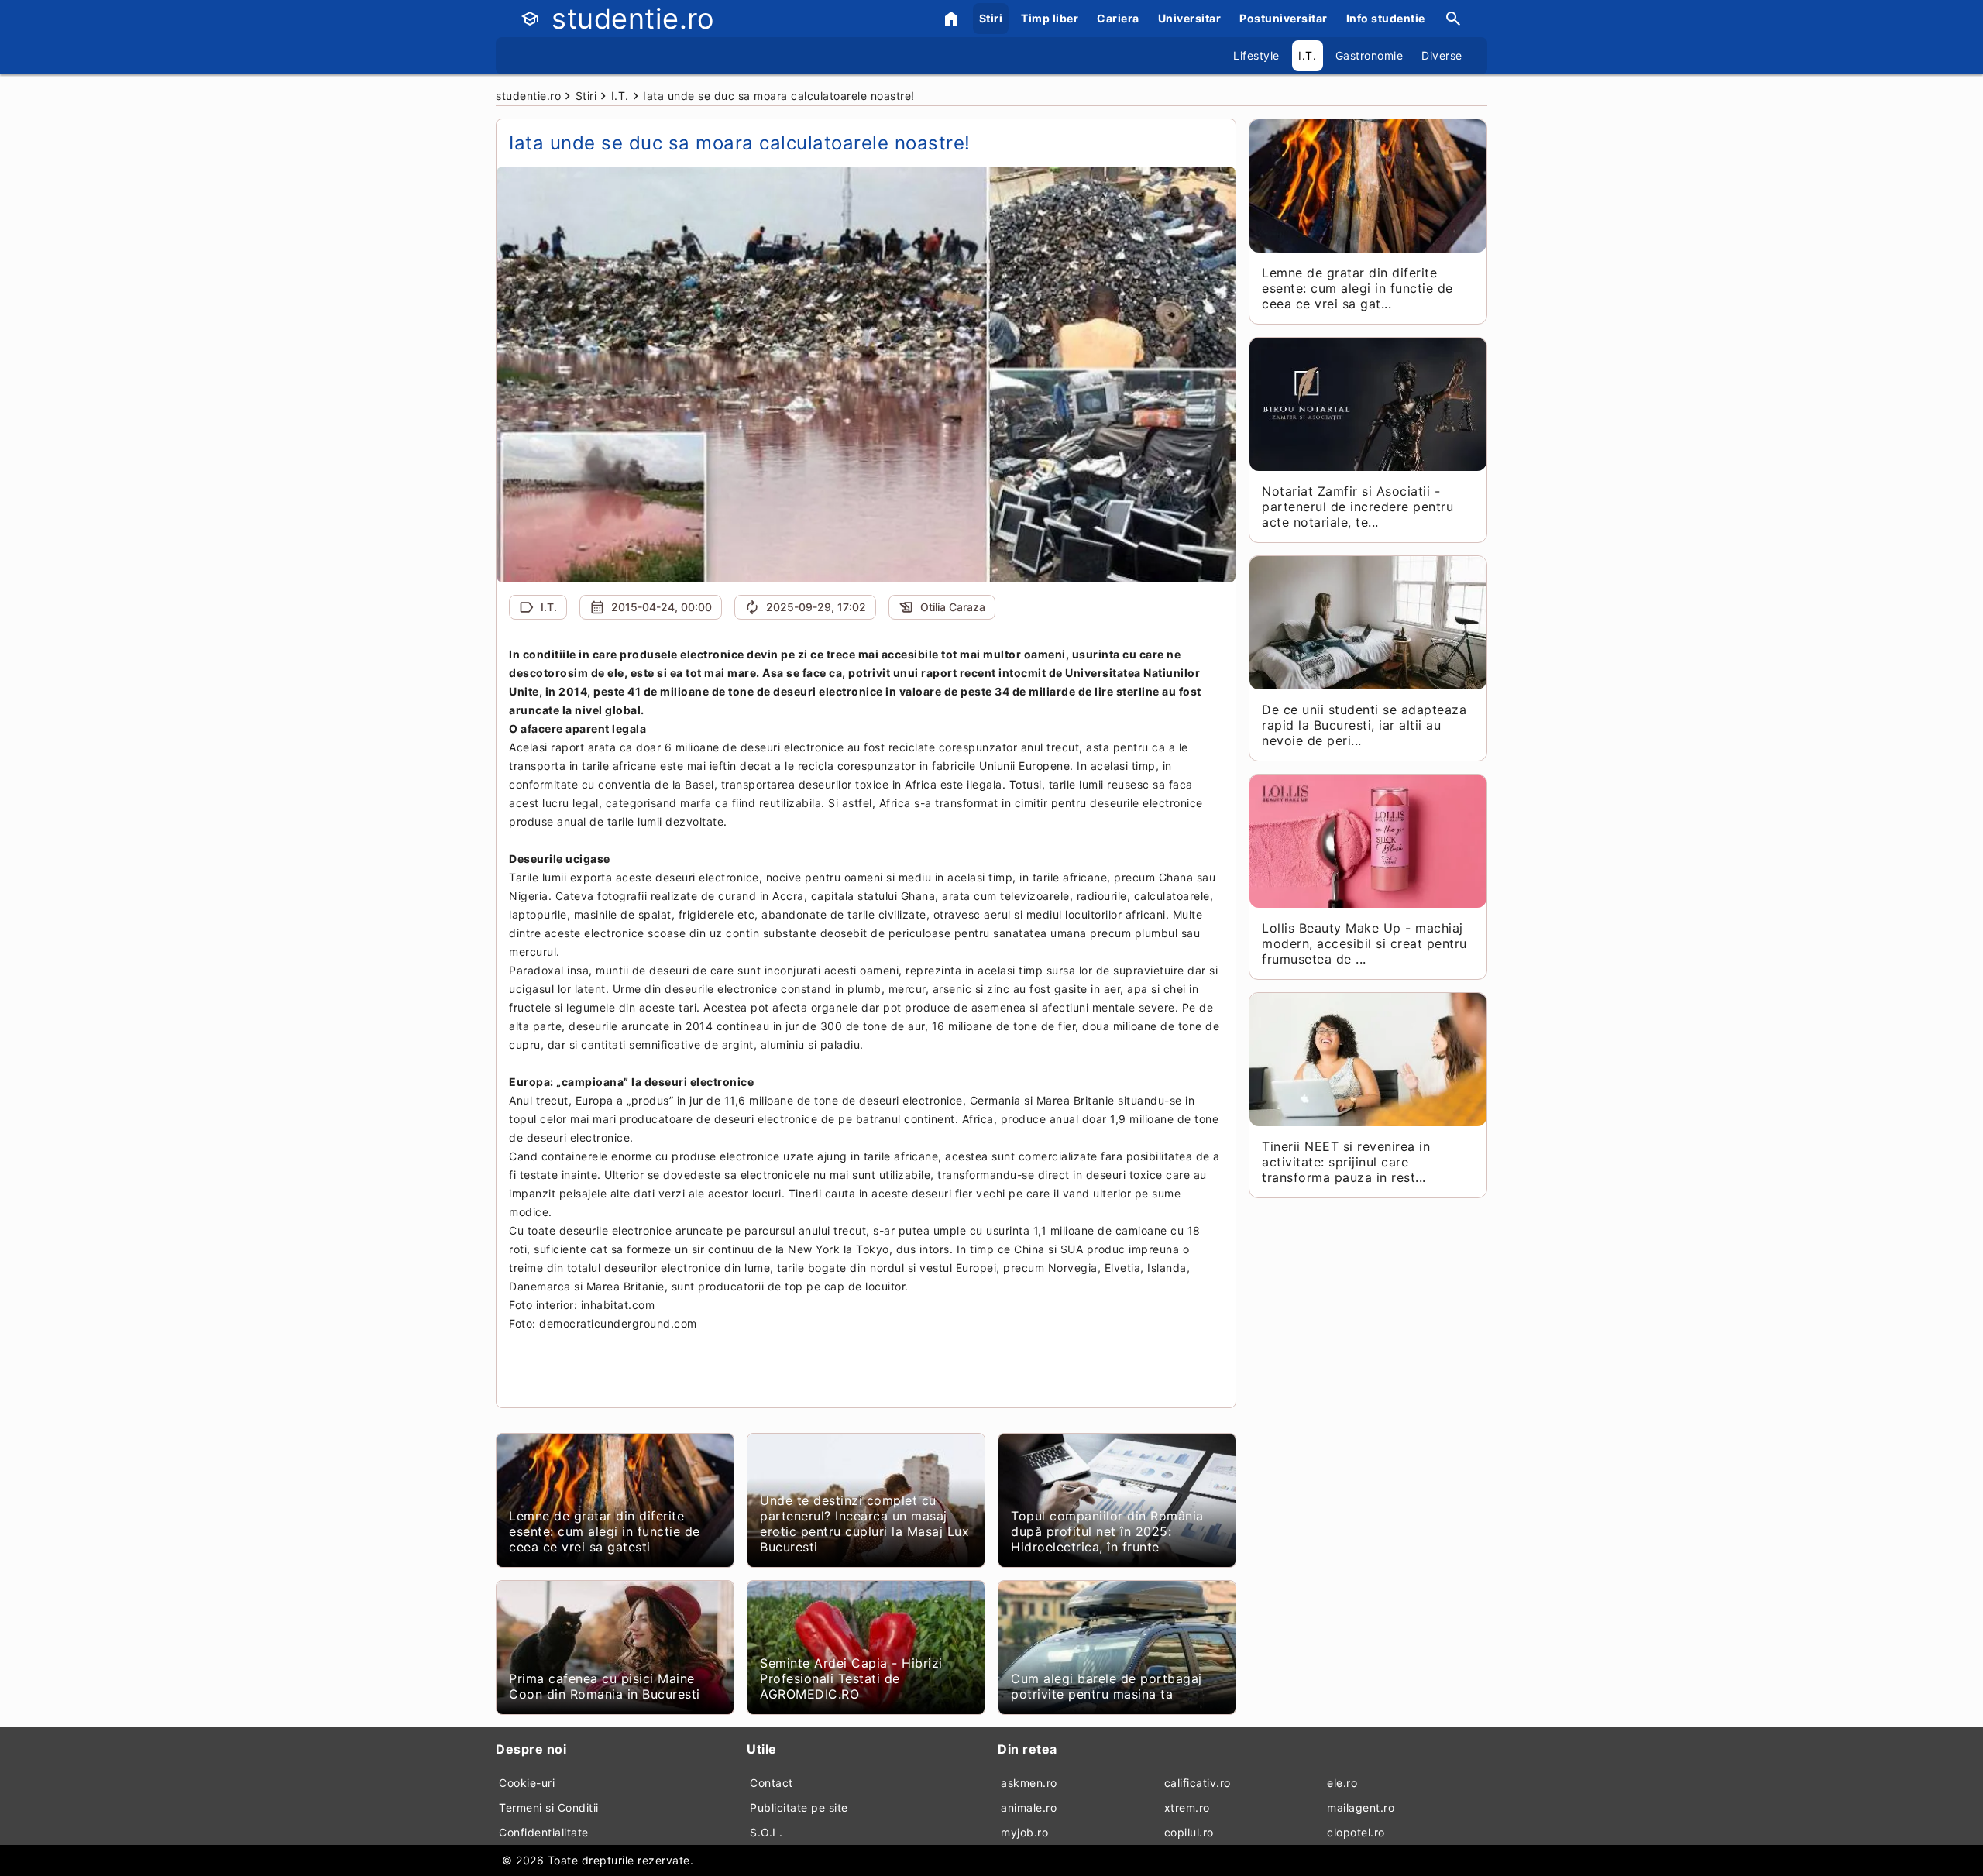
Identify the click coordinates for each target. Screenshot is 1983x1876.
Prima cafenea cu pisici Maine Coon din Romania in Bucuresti (605, 1686)
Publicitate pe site (799, 1807)
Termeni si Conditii (549, 1807)
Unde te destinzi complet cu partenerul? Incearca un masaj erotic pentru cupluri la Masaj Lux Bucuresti (864, 1524)
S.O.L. (766, 1832)
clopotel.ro (1356, 1832)
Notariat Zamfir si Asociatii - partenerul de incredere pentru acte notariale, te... (1358, 507)
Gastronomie (1370, 55)
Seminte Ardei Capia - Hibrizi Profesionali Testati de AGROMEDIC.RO (851, 1678)
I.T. (1307, 55)
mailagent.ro (1361, 1807)
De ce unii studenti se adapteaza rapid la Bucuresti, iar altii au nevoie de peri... (1364, 725)
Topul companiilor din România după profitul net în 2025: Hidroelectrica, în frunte (1107, 1531)
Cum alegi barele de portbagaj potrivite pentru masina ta (1107, 1686)
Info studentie (1386, 18)
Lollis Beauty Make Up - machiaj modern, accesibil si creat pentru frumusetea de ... (1364, 943)
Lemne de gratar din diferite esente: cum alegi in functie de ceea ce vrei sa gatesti (605, 1531)
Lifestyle (1256, 55)
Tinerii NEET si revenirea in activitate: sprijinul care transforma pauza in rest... (1346, 1162)
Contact (772, 1783)
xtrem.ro (1187, 1807)
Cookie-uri (527, 1783)
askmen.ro (1029, 1783)
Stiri (991, 18)
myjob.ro (1024, 1832)
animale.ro (1029, 1807)
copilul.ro (1189, 1832)
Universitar (1190, 18)
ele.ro (1342, 1783)
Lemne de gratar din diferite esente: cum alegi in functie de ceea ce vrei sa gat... (1358, 288)
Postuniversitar (1284, 18)
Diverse (1442, 55)
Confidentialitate (544, 1832)
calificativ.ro (1198, 1783)
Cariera (1118, 18)
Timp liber (1050, 18)
